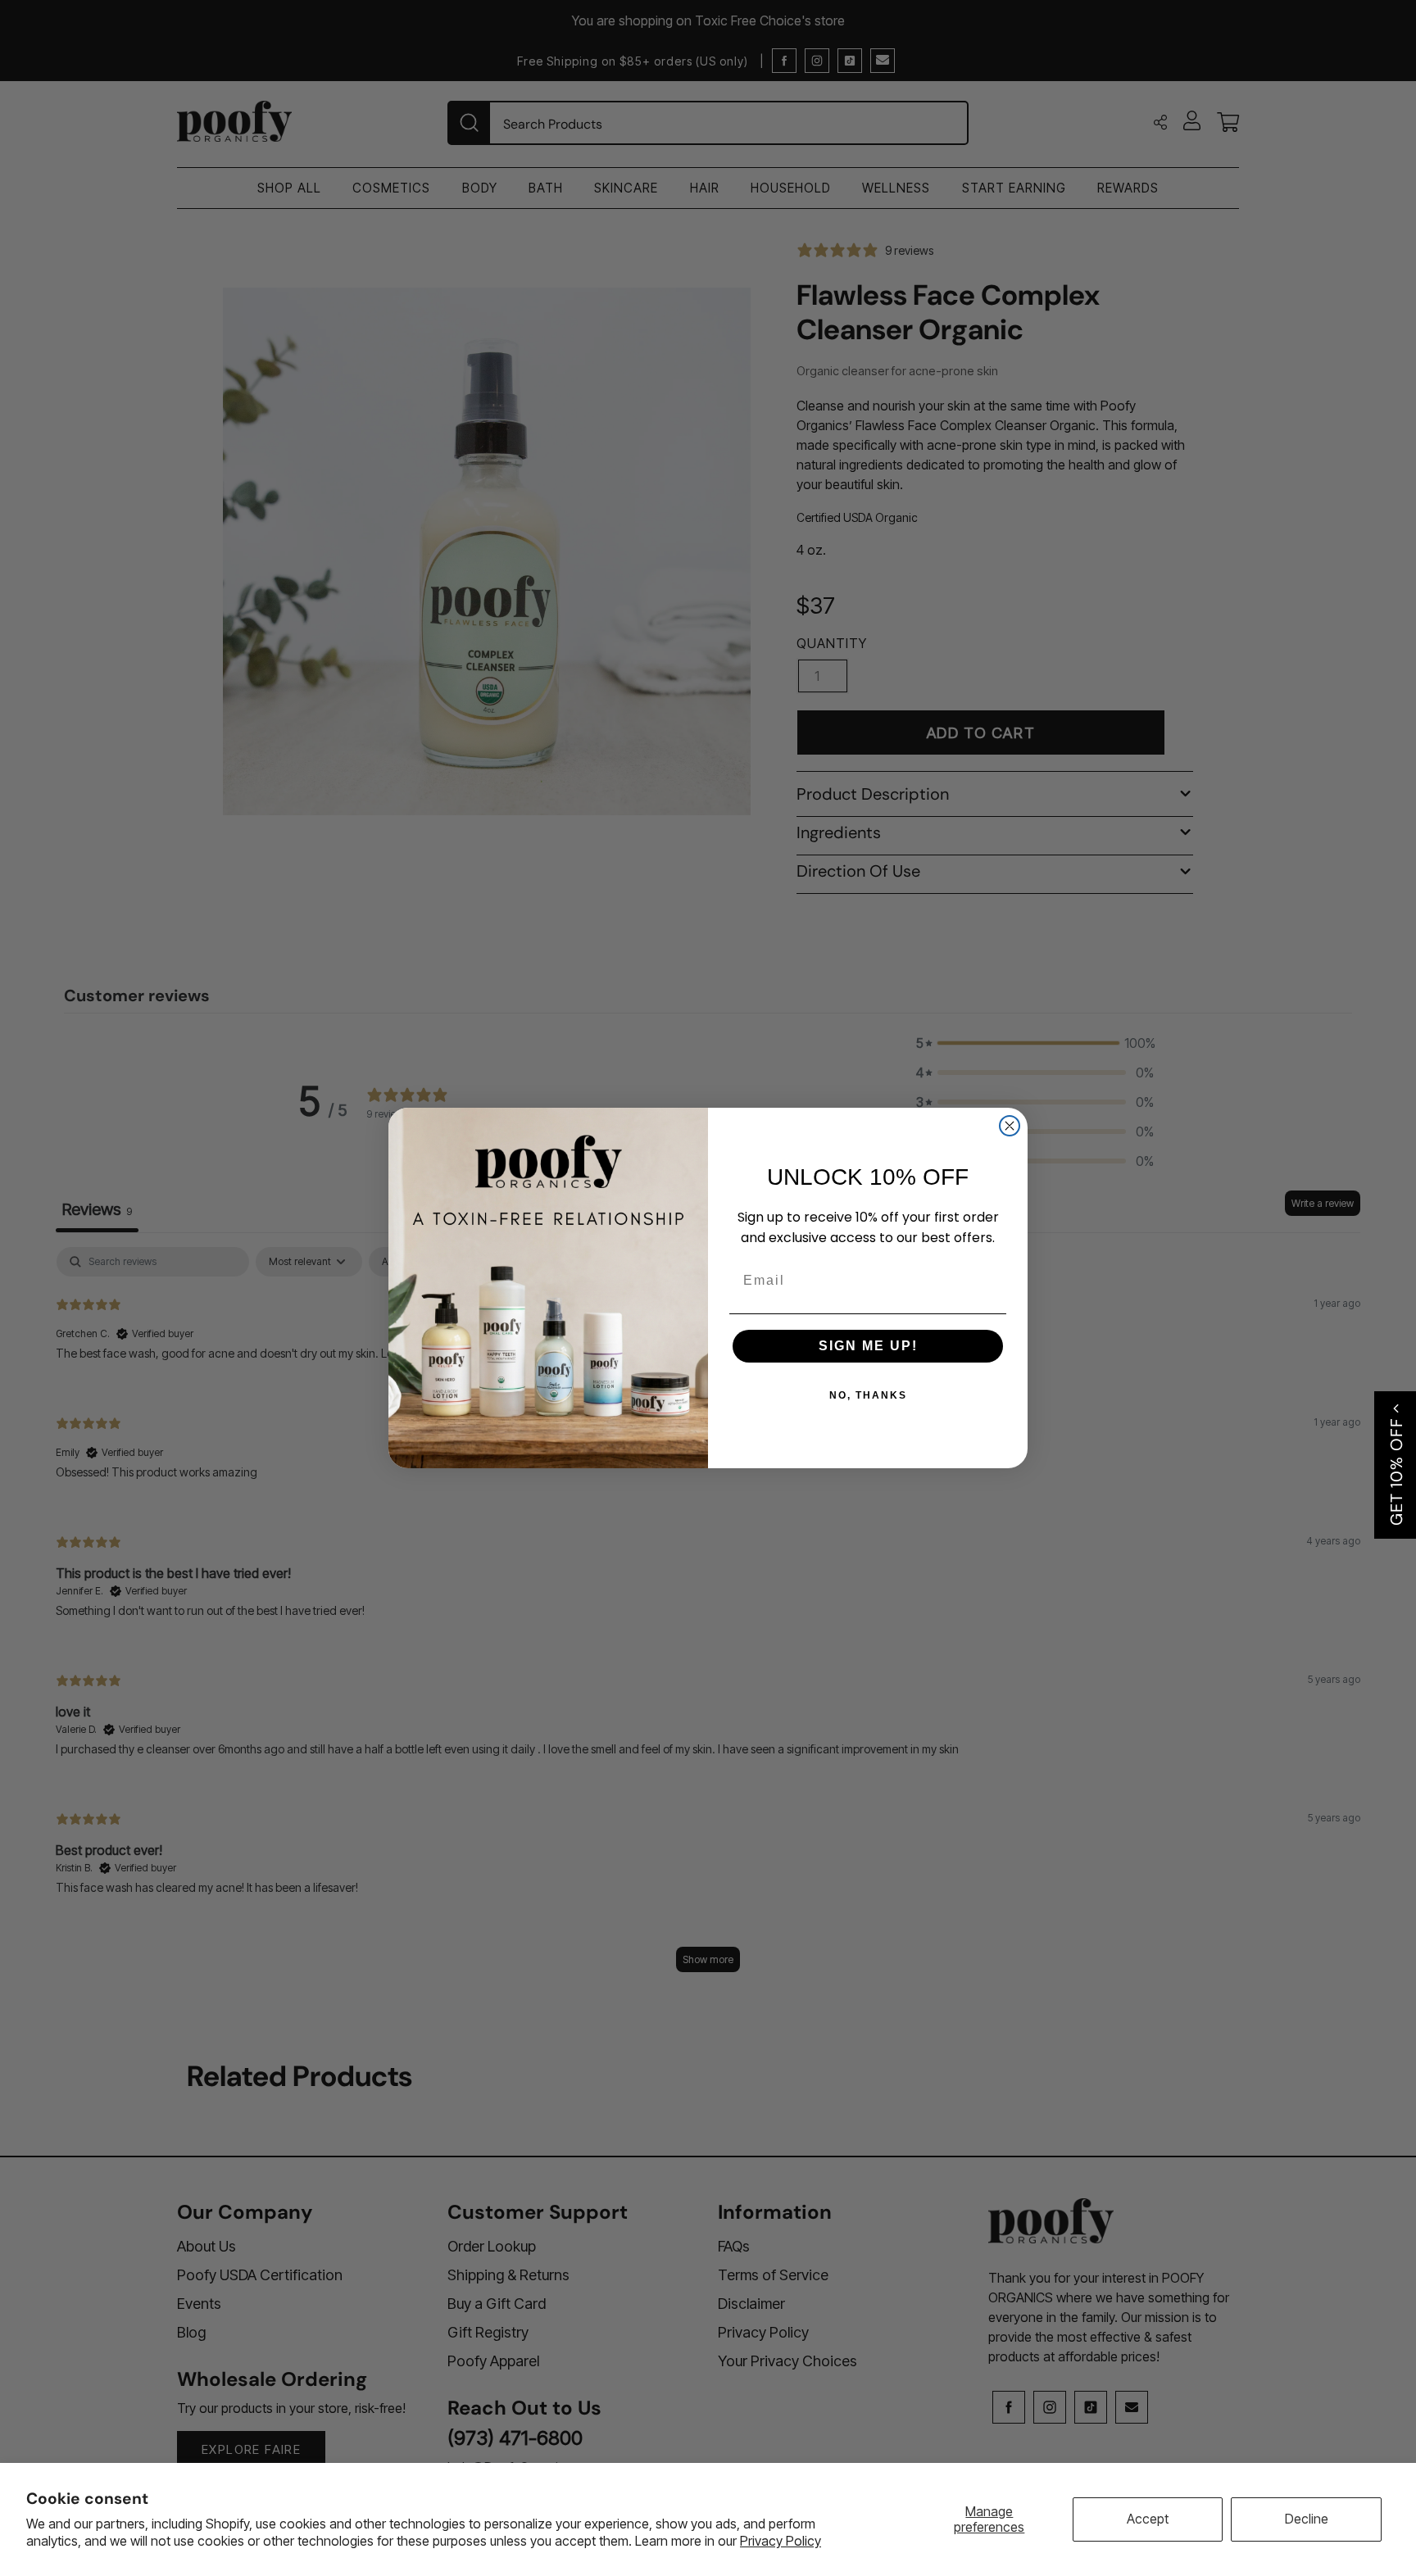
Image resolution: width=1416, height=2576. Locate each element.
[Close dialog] (1010, 1126)
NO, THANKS (868, 1395)
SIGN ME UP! (868, 1346)
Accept (1148, 2519)
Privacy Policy (781, 2541)
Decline (1307, 2519)
